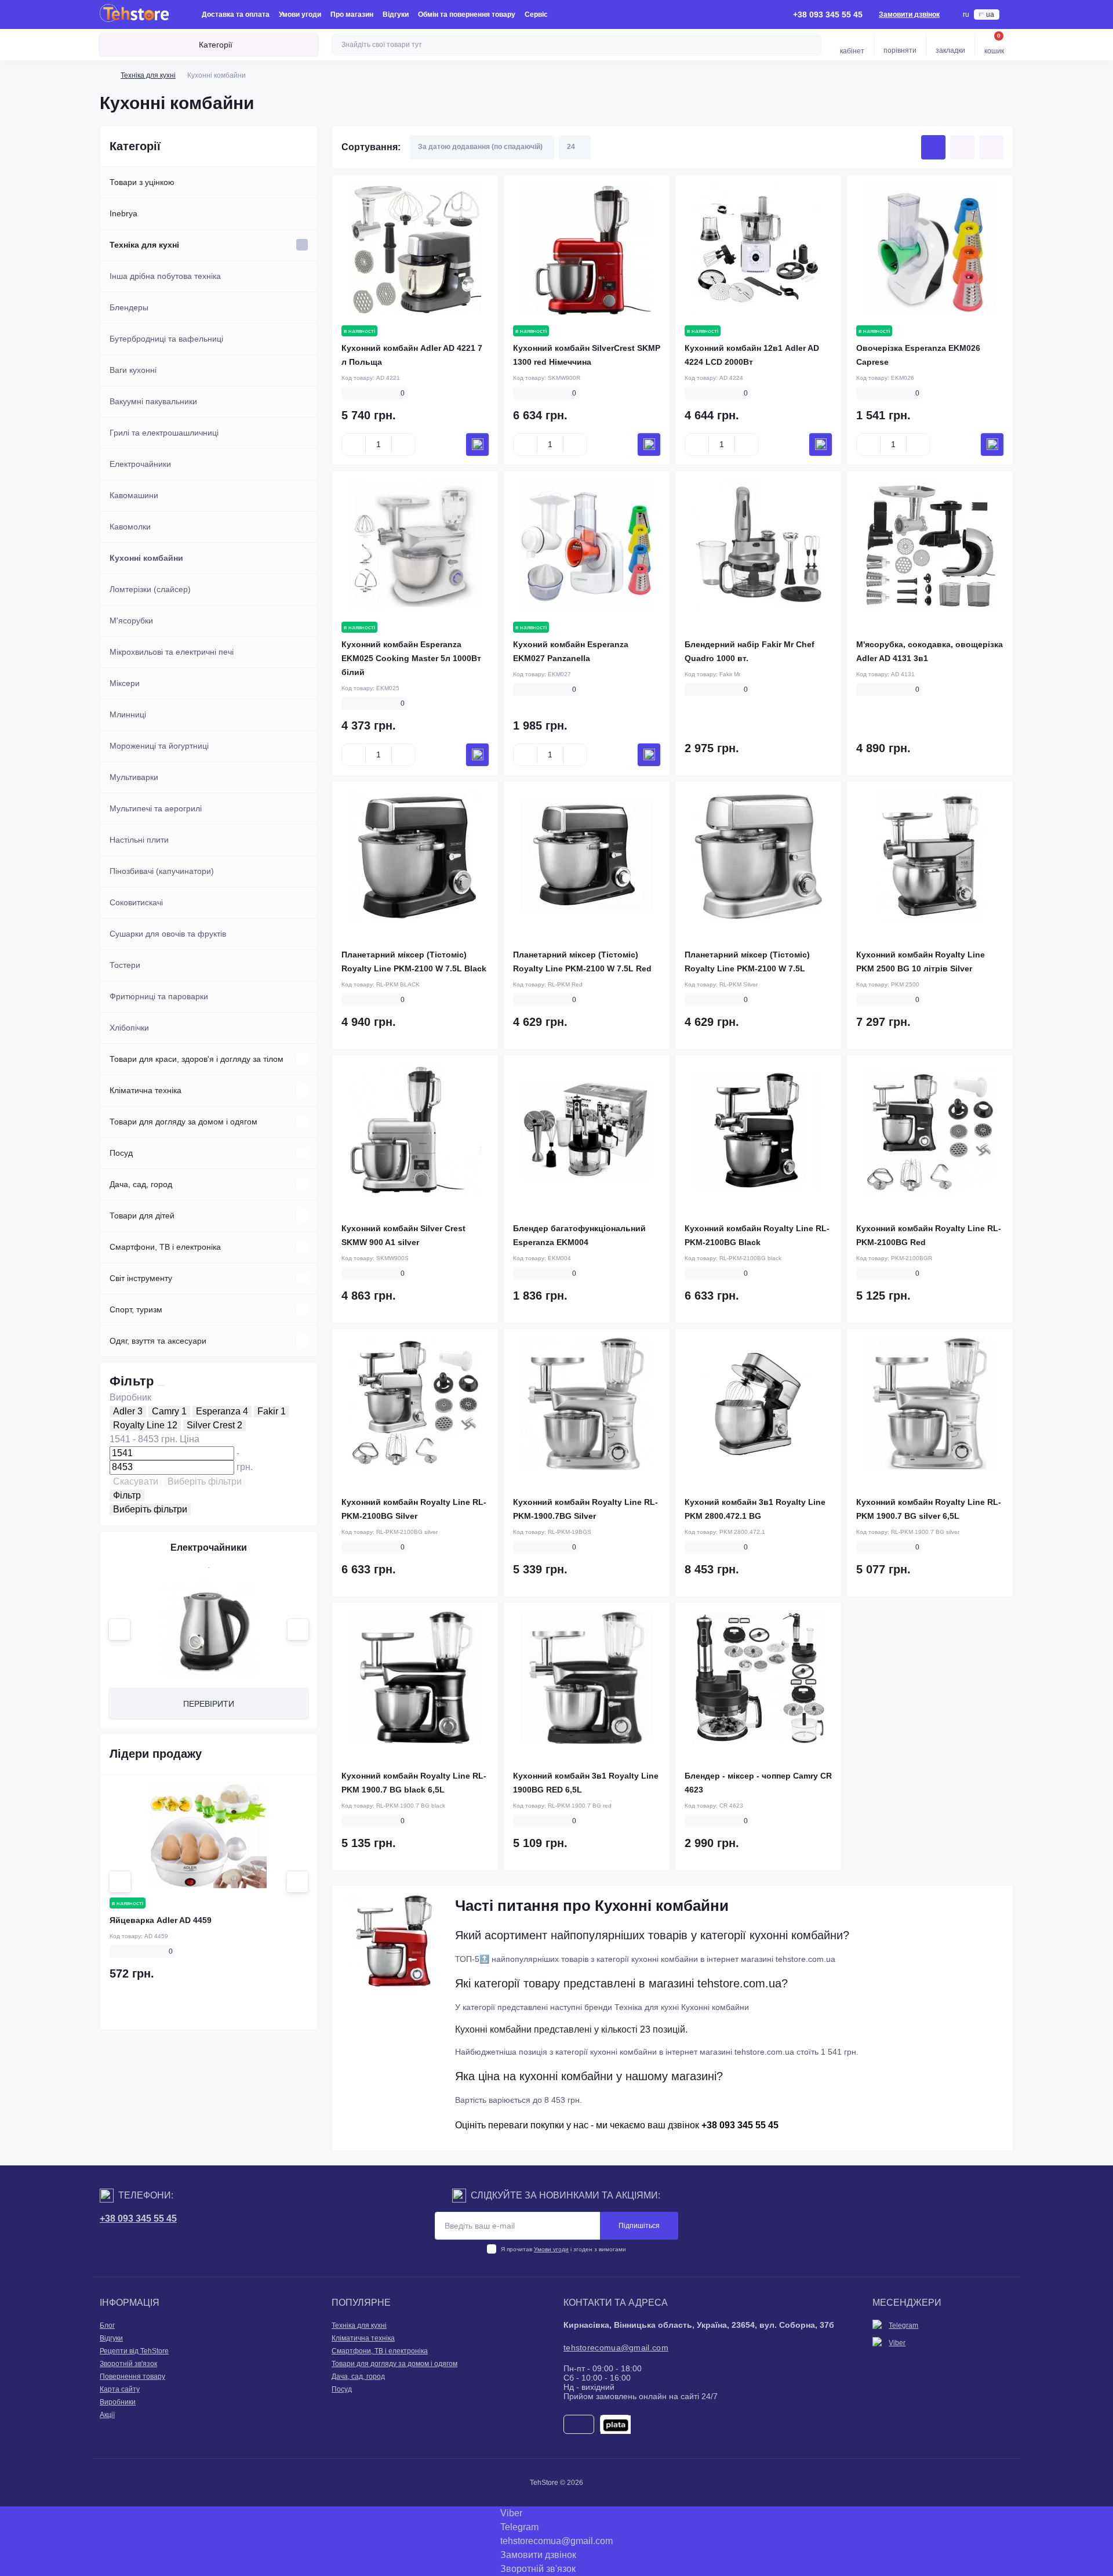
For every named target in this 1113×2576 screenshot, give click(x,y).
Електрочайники (140, 464)
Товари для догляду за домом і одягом (183, 1122)
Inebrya (123, 213)
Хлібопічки (129, 1028)
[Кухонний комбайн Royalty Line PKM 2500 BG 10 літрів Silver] (930, 857)
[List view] (962, 147)
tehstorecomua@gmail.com (616, 2348)
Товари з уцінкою (142, 182)
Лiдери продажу (156, 1754)
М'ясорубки (131, 621)
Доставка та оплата (236, 14)
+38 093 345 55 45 (138, 2218)
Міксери (125, 683)
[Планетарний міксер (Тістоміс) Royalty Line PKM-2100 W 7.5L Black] (415, 857)
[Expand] (302, 245)
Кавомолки (130, 527)
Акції (107, 2415)
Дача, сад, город (141, 1184)
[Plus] (403, 444)
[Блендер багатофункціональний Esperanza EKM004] (587, 1130)
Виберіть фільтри (205, 1481)
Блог (107, 2325)
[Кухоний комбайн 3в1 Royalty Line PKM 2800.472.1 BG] (758, 1404)
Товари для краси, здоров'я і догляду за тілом (197, 1059)
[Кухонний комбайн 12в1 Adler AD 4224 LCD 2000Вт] (758, 250)
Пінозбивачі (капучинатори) (162, 871)
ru (966, 14)
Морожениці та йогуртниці (159, 746)
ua (990, 14)
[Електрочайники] (209, 1630)
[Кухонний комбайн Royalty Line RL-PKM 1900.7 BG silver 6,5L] (930, 1404)
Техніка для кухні (148, 75)
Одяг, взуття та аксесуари (158, 1341)
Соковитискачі (136, 902)
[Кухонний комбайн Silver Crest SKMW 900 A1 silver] (415, 1130)
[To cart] (477, 445)
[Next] (298, 1630)
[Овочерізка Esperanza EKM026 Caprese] (930, 250)
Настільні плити (139, 840)
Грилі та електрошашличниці (164, 433)
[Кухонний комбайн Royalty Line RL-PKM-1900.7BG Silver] (587, 1404)
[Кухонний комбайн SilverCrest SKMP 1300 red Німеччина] (587, 250)
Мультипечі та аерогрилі (156, 808)
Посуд (121, 1153)
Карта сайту (120, 2389)
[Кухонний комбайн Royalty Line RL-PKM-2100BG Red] (930, 1130)
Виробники (118, 2402)
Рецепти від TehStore (134, 2351)
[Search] (811, 45)
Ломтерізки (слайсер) (150, 589)
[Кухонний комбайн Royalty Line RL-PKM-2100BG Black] (758, 1130)
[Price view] (991, 147)
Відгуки (396, 14)
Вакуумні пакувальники (153, 401)
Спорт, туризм (136, 1309)
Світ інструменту (141, 1278)
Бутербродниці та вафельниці (166, 339)
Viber (897, 2343)
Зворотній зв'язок (128, 2364)
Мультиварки (134, 777)
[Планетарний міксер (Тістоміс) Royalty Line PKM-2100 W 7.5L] (758, 857)
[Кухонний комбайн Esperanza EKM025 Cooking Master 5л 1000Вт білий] (415, 546)
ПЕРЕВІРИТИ (209, 1704)
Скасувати (136, 1481)
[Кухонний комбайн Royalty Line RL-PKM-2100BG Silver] (415, 1404)
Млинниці (128, 714)
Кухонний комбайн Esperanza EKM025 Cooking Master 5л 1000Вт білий (411, 658)
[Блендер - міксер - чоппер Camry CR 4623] (758, 1678)
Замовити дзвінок (909, 14)
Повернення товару (132, 2377)
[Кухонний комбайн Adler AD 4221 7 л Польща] (415, 250)
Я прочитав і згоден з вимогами (563, 2249)
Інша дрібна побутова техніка (165, 276)
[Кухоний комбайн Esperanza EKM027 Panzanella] (587, 546)
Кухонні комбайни (146, 558)
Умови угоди (300, 14)
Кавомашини (134, 495)
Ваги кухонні (133, 370)
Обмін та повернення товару (467, 14)
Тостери (125, 965)
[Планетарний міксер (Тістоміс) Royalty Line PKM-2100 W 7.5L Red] (587, 857)
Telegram (903, 2325)
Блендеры (129, 307)
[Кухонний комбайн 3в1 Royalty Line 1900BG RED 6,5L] (587, 1678)
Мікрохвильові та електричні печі (172, 652)
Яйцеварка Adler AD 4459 (161, 1920)
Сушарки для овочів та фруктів (168, 934)
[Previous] (119, 1630)
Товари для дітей (142, 1216)
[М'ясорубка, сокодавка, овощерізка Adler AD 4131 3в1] (930, 546)
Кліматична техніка (146, 1090)
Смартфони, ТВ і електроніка (165, 1247)
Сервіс (536, 14)
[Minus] (354, 444)
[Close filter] (161, 1385)
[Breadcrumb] (104, 75)
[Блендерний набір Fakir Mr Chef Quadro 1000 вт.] (758, 546)
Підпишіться (639, 2226)
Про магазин (352, 14)
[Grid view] (933, 147)
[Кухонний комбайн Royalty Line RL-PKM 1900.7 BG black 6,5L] (415, 1678)
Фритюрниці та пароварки (159, 996)
